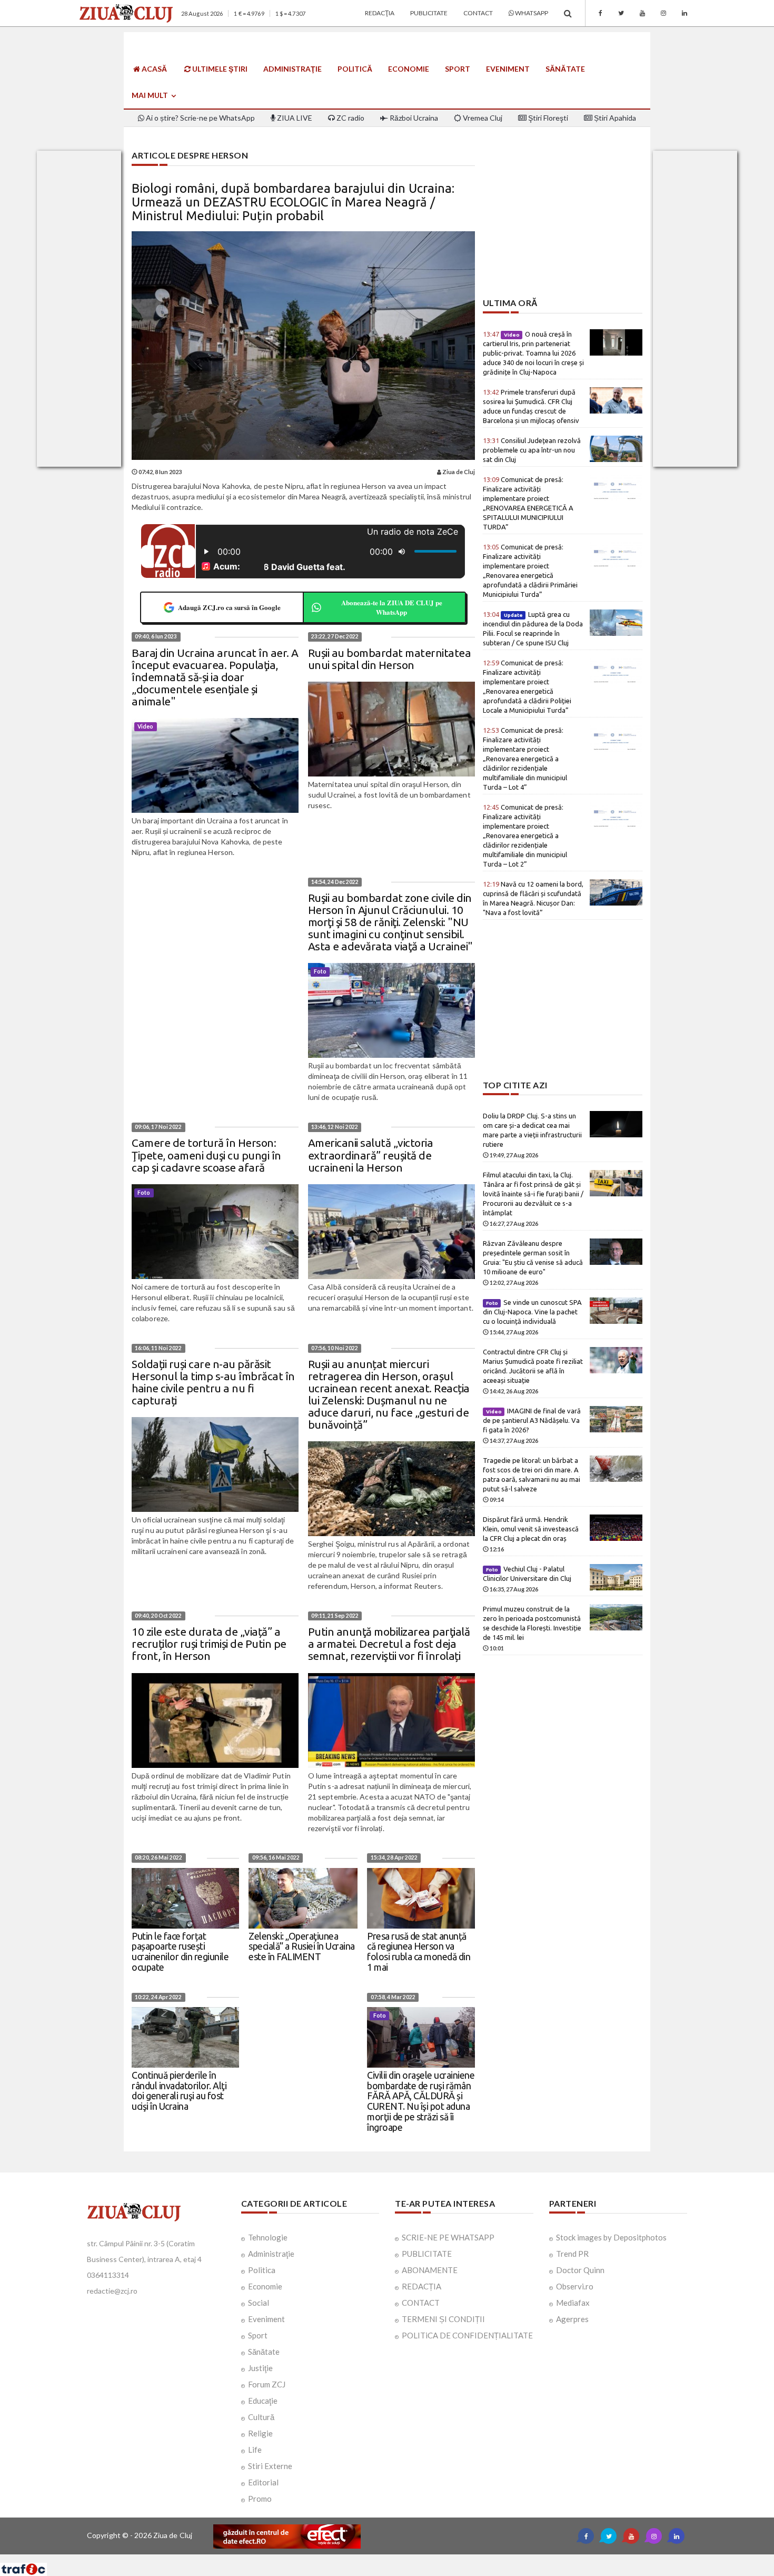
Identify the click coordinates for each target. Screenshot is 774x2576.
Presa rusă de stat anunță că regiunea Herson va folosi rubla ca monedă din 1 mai (419, 1951)
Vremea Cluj (482, 118)
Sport (458, 69)
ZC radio (350, 118)
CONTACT (421, 2303)
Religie (260, 2433)
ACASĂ (153, 69)
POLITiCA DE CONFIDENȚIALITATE (467, 2335)
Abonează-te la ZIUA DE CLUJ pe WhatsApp (392, 607)
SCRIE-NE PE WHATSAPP (448, 2237)
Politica (262, 2270)
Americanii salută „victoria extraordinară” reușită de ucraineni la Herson (371, 1155)
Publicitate (429, 13)
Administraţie (292, 69)
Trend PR (572, 2254)
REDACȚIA (421, 2286)
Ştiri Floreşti (547, 118)
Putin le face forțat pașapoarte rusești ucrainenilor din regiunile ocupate (180, 1951)
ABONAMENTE (430, 2270)
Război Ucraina (413, 118)
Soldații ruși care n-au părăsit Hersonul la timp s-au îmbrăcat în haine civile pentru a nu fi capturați (213, 1382)
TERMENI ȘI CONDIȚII (443, 2319)
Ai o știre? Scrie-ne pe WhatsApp (200, 118)
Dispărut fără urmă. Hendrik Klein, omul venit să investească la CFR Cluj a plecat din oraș (531, 1529)
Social (259, 2303)
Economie (409, 69)
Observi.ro (575, 2286)
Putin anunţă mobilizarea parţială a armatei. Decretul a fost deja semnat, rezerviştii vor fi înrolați (389, 1644)
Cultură (261, 2417)
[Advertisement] (563, 224)
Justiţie (260, 2368)
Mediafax (573, 2303)
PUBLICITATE (427, 2254)
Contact (478, 13)
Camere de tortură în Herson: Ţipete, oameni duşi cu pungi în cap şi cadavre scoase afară (206, 1155)
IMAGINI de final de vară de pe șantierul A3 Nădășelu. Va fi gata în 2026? (532, 1420)
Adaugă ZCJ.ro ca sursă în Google (229, 607)
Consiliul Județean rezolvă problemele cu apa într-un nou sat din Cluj (532, 450)
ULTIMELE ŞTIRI (219, 69)
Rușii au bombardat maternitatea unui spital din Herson (390, 659)
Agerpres (572, 2319)
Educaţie (263, 2401)
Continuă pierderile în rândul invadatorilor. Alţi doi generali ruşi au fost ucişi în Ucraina (179, 2091)
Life (255, 2450)
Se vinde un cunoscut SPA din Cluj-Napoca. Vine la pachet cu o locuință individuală (533, 1312)
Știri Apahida (614, 118)
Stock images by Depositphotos (611, 2237)
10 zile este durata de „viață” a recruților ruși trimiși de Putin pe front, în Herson (209, 1644)
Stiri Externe (270, 2466)
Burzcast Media (425, 2558)
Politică (355, 69)
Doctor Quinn (580, 2270)
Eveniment (508, 69)
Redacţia (380, 13)
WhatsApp (531, 13)
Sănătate (565, 69)
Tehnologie (268, 2237)
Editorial (263, 2482)
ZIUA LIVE (294, 118)
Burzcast (379, 2558)
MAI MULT (151, 95)
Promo (260, 2499)
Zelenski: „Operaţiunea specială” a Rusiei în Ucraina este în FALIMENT (302, 1946)
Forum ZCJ (267, 2384)
